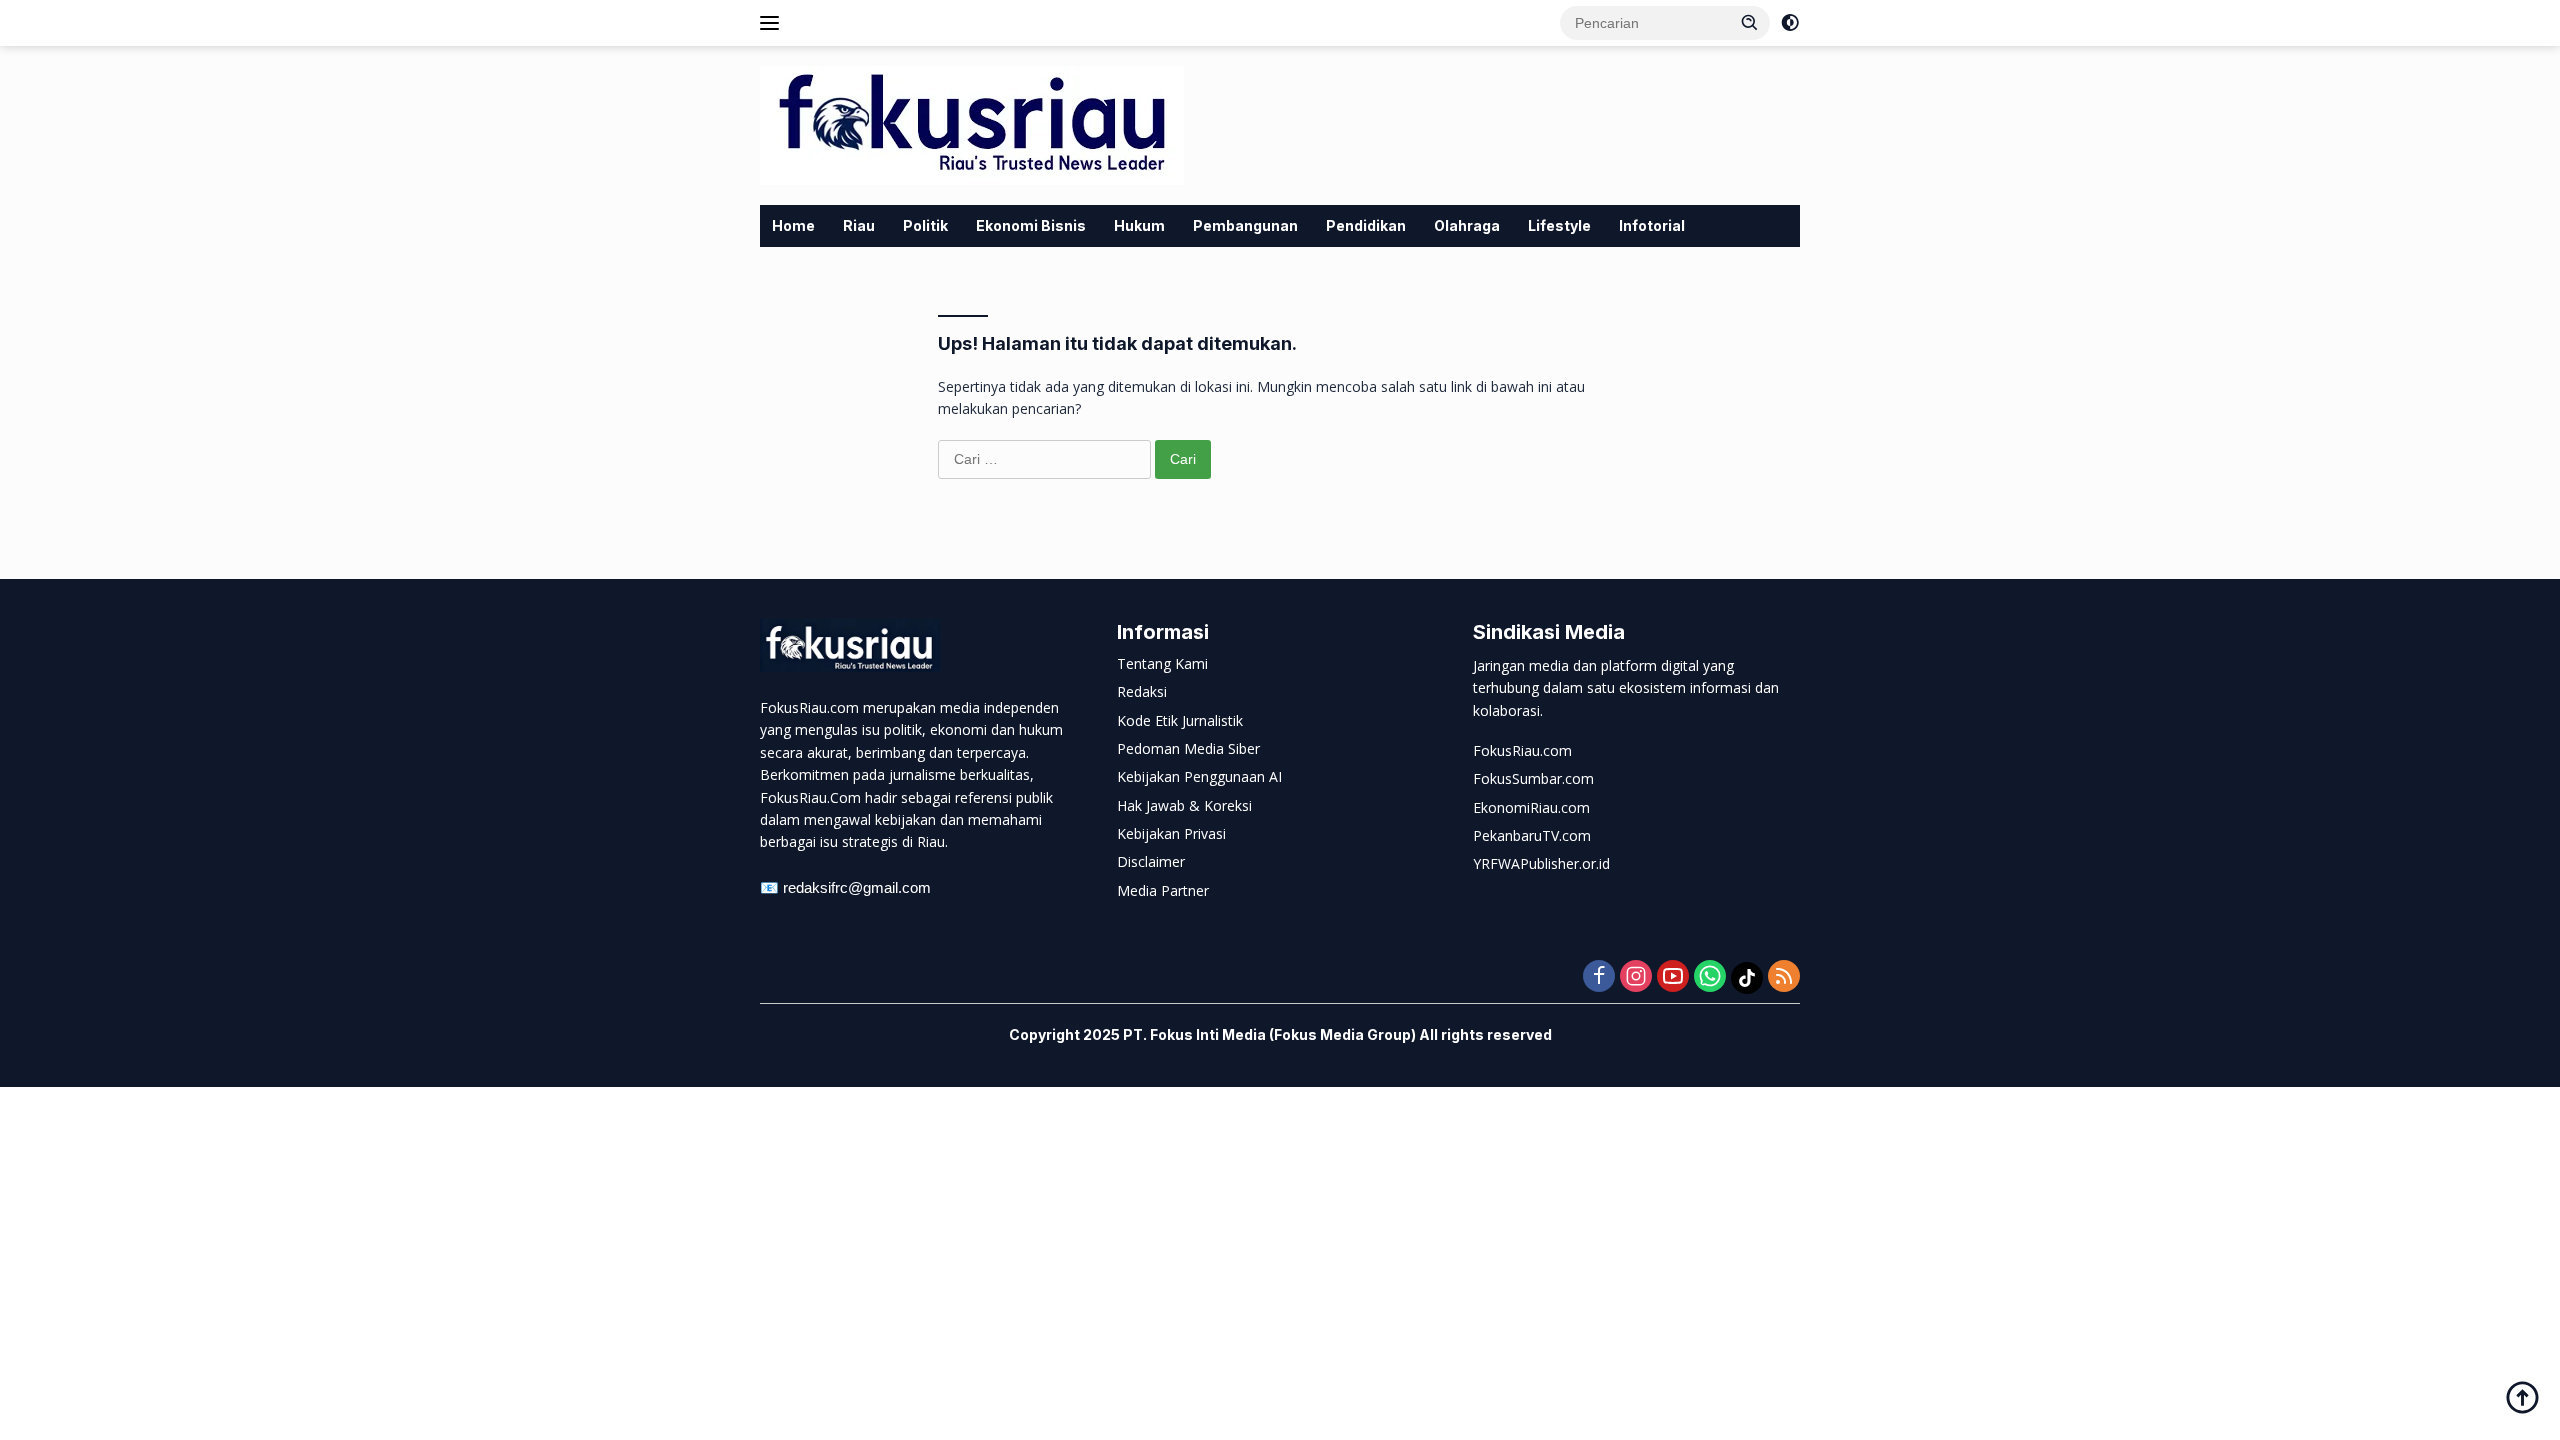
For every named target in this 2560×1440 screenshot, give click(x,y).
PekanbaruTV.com (1532, 835)
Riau (859, 225)
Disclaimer (1151, 861)
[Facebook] (1599, 977)
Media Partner (1163, 890)
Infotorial (1652, 225)
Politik (925, 225)
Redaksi (1142, 691)
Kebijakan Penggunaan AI (1199, 776)
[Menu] (773, 23)
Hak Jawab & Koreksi (1184, 805)
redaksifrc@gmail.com (857, 887)
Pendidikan (1366, 225)
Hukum (1139, 225)
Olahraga (1467, 225)
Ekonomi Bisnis (1031, 225)
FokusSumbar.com (1533, 778)
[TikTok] (1747, 978)
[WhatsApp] (1710, 977)
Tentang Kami (1162, 663)
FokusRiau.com (1522, 750)
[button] (1750, 22)
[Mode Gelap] (1790, 23)
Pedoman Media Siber (1188, 748)
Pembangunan (1245, 225)
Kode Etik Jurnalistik (1180, 720)
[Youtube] (1673, 977)
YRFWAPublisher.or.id (1541, 863)
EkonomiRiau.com (1531, 807)
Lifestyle (1559, 225)
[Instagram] (1636, 977)
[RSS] (1784, 977)
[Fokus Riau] (972, 123)
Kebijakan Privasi (1171, 833)
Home (793, 225)
